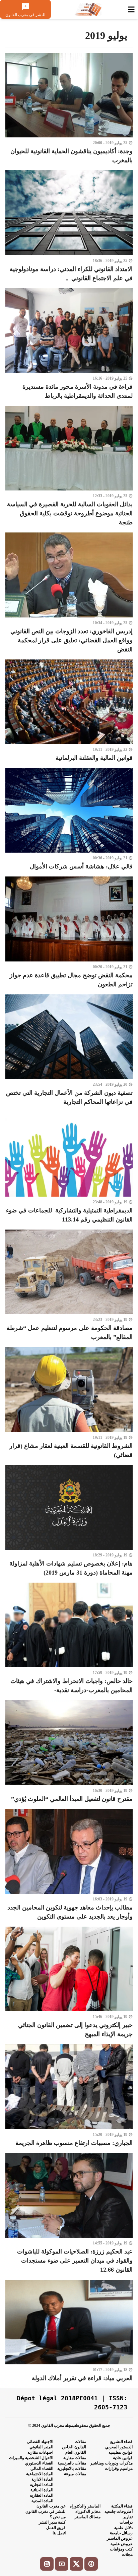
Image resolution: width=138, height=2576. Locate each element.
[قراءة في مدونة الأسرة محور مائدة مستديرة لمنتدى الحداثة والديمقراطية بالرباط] (69, 344)
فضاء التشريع (121, 2442)
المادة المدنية (42, 2501)
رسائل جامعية (121, 2533)
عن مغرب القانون (51, 2506)
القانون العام (76, 2452)
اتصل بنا (59, 2533)
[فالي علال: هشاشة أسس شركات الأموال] (69, 820)
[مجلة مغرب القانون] (88, 9)
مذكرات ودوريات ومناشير (111, 2463)
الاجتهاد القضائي (40, 2442)
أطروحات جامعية (119, 2511)
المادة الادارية (42, 2479)
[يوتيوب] (62, 2564)
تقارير (128, 2517)
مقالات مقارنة (75, 2458)
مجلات (127, 2554)
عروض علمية (122, 2544)
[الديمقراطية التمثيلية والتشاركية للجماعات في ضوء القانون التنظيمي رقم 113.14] (69, 1168)
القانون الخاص (74, 2447)
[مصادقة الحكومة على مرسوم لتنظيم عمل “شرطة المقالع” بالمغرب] (69, 1286)
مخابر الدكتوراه (88, 2511)
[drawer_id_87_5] (131, 9)
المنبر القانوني (41, 2447)
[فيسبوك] (91, 2564)
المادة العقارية (42, 2495)
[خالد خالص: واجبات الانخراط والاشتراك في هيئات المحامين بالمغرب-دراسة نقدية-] (69, 1639)
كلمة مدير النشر (52, 2522)
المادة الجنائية (42, 2490)
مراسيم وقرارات (119, 2468)
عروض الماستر (120, 2538)
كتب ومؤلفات (121, 2549)
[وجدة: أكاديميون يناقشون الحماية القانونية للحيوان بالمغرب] (69, 109)
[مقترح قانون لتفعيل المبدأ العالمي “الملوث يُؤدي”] (69, 1752)
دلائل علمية (123, 2528)
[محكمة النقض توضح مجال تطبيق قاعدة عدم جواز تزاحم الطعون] (69, 933)
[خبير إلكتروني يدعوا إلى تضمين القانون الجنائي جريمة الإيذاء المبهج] (69, 1983)
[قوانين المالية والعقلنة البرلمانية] (69, 711)
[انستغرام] (47, 2564)
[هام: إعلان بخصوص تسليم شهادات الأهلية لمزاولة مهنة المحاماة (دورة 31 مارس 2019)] (69, 1521)
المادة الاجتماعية (40, 2474)
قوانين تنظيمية (121, 2452)
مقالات (80, 2442)
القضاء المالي (42, 2468)
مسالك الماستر (88, 2517)
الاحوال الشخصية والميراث (31, 2458)
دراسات (126, 2522)
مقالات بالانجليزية (72, 2468)
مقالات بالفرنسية (72, 2463)
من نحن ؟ (58, 2517)
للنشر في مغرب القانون (46, 2511)
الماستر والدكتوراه (85, 2506)
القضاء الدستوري (39, 2463)
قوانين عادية (123, 2458)
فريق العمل (56, 2528)
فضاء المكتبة (122, 2506)
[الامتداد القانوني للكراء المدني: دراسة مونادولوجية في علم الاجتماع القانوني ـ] (69, 226)
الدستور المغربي (119, 2447)
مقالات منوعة (75, 2474)
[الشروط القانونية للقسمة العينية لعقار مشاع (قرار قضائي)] (69, 1403)
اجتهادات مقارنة (40, 2452)
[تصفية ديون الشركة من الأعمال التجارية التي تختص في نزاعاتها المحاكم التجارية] (69, 1050)
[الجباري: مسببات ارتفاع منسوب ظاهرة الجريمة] (69, 2096)
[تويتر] (76, 2564)
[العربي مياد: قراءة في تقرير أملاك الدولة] (69, 2331)
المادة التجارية (42, 2485)
